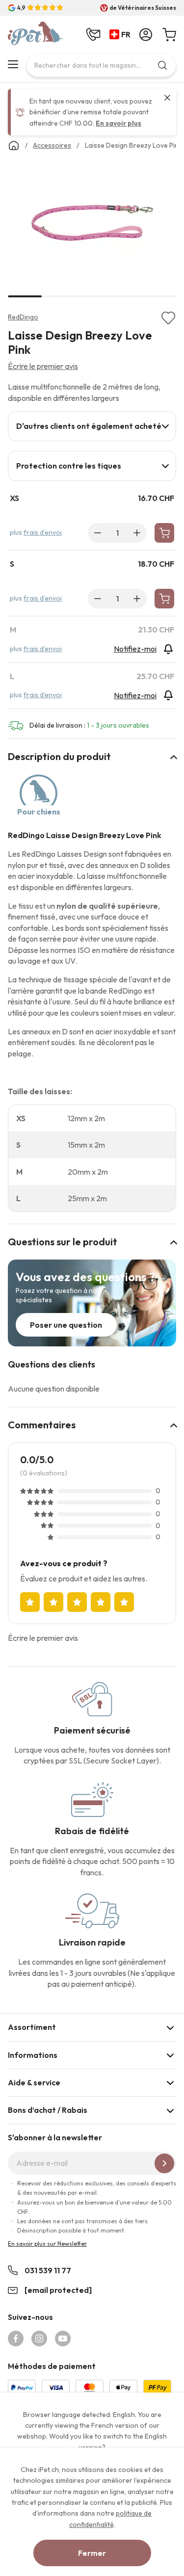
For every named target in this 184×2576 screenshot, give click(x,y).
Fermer (92, 2553)
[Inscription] (164, 2163)
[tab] (92, 426)
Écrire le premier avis (43, 366)
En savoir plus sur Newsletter (47, 2244)
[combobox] (101, 65)
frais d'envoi (43, 532)
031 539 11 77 (48, 2270)
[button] (122, 35)
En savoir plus (118, 123)
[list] (92, 225)
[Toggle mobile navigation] (13, 64)
